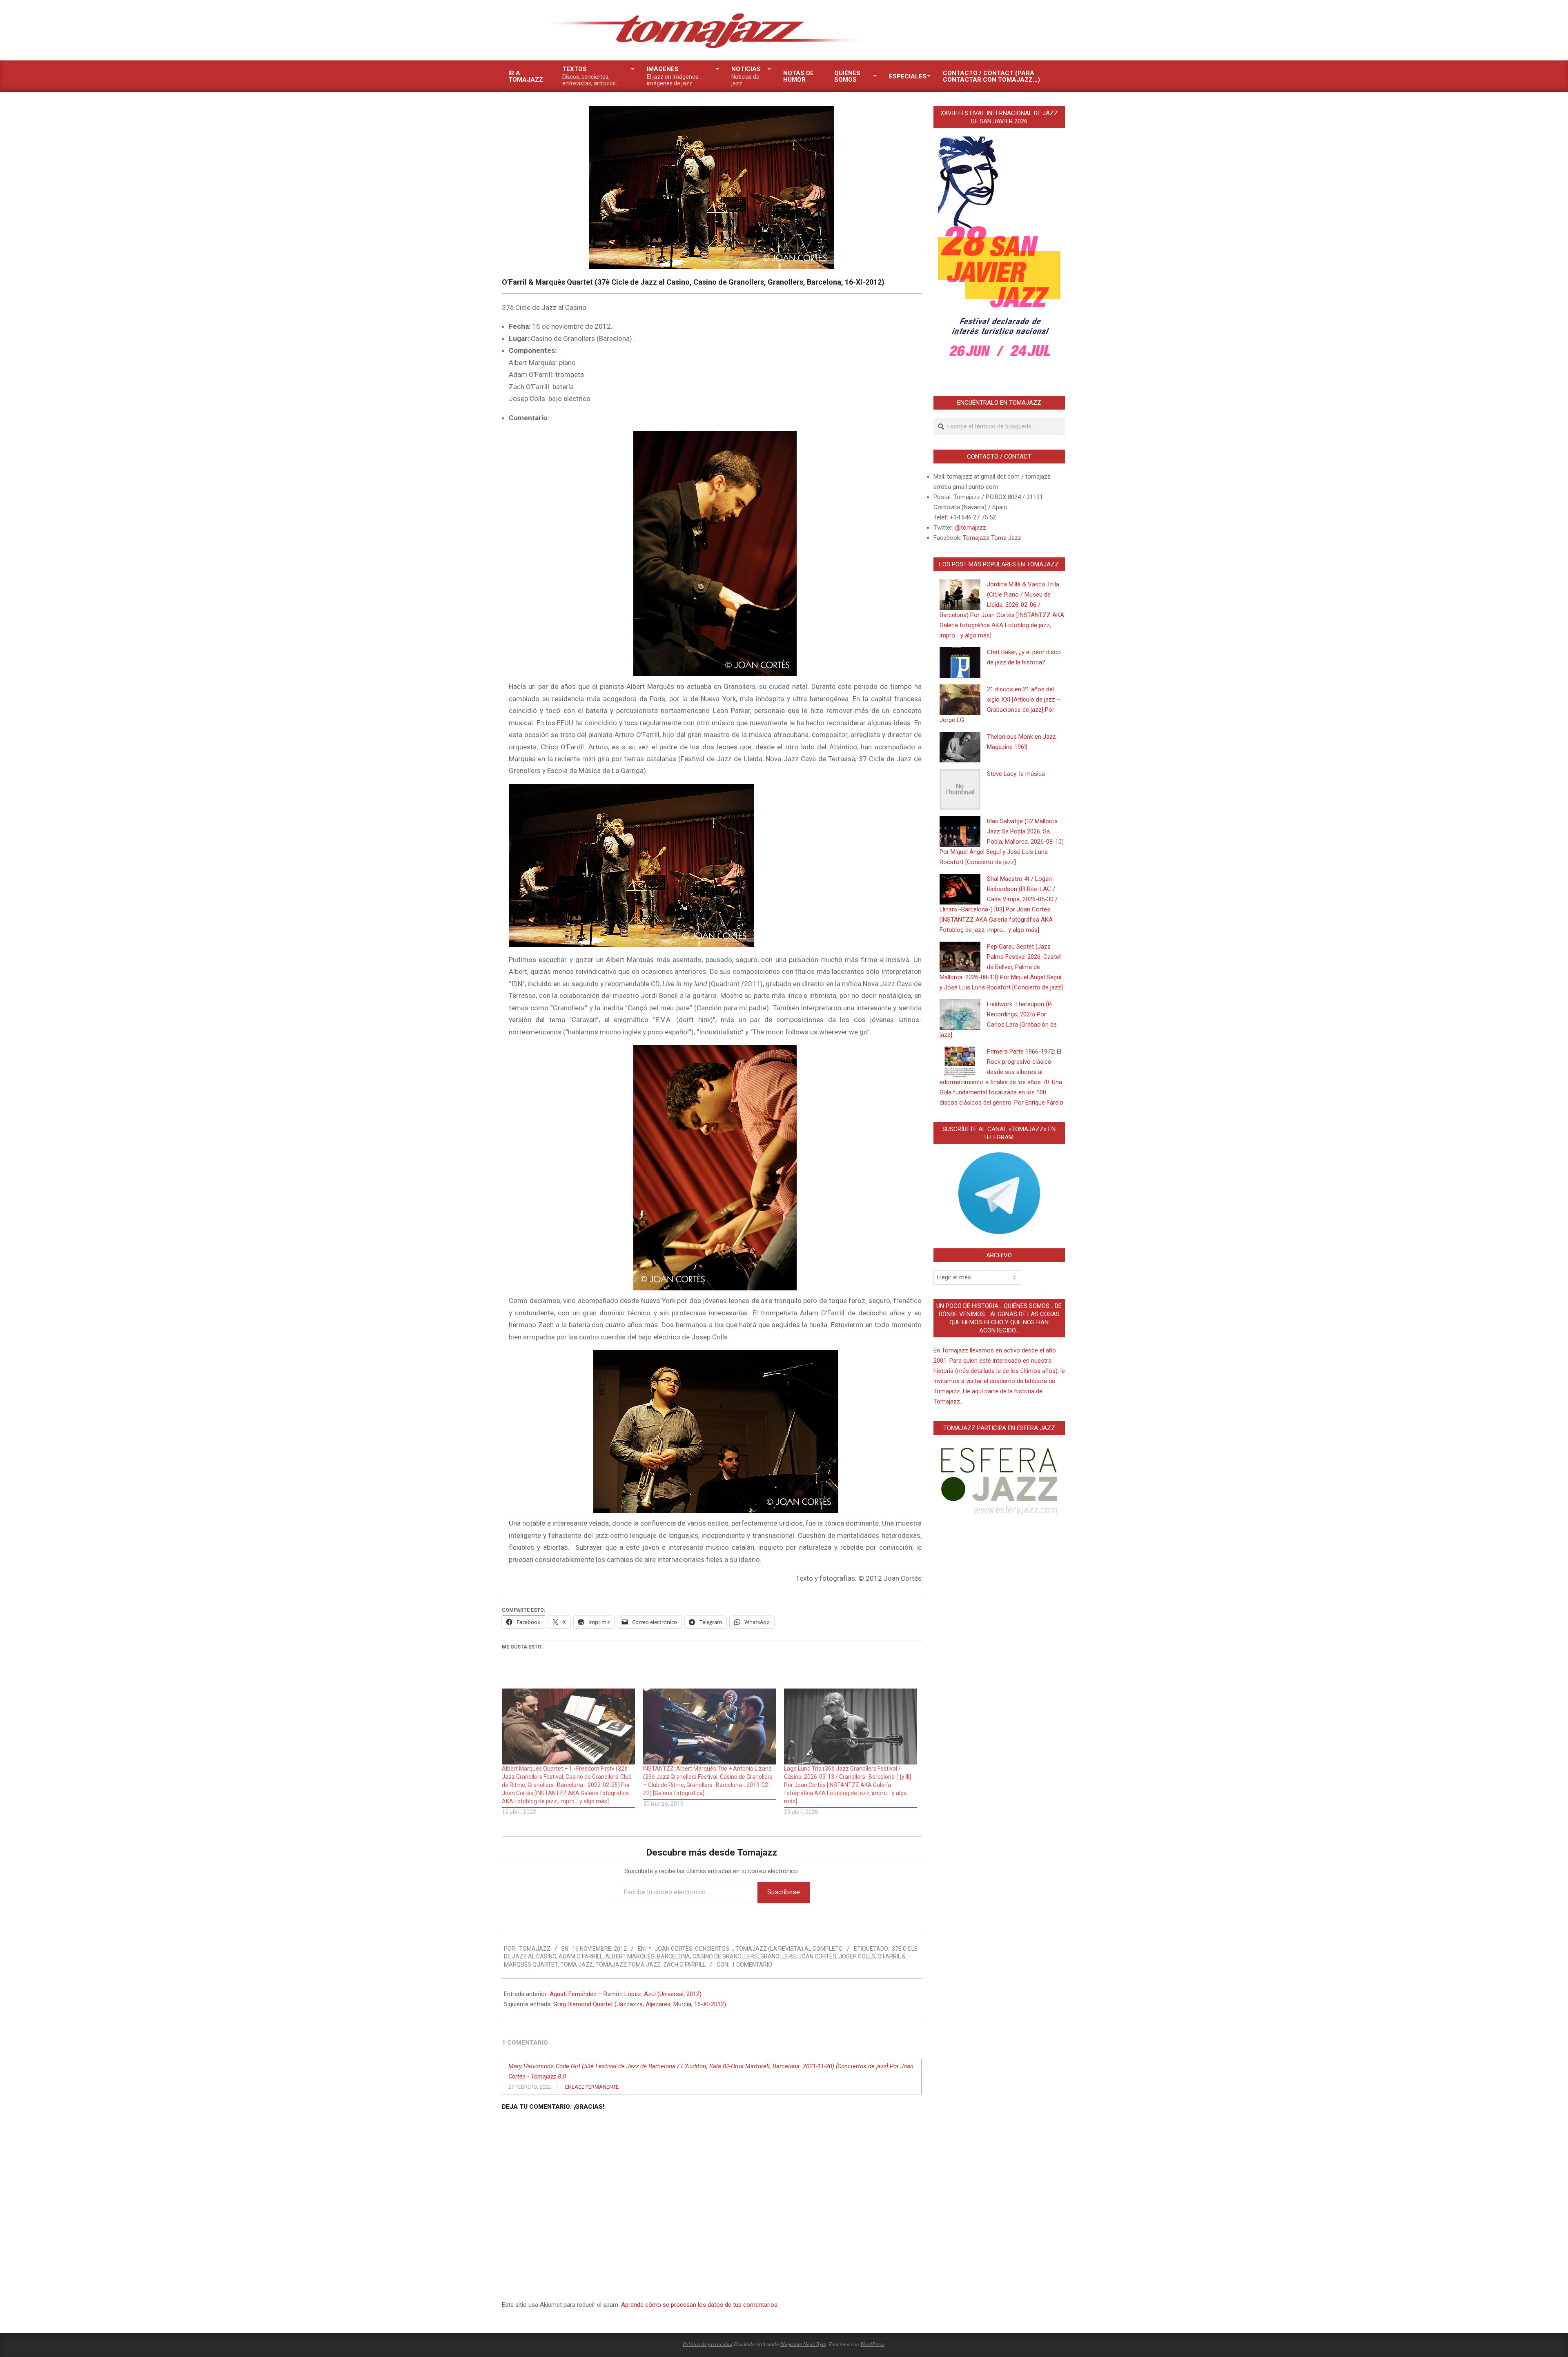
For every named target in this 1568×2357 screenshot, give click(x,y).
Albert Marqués (630, 1956)
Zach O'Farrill (684, 1965)
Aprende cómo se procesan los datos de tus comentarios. (700, 2305)
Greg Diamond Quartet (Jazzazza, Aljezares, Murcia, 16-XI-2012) (640, 2004)
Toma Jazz (577, 1965)
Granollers (778, 1956)
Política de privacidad (708, 2344)
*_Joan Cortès (670, 1949)
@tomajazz (971, 528)
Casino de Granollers (725, 1956)
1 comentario (752, 1965)
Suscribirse (784, 1892)
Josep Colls (857, 1956)
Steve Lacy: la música (1016, 774)
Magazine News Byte (803, 2344)
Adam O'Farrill (581, 1956)
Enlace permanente (592, 2087)
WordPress (872, 2344)
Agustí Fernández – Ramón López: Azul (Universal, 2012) (626, 1994)
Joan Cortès (817, 1956)
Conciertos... (714, 1949)
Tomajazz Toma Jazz (628, 1965)
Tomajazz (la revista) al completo (789, 1949)
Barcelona (674, 1956)
